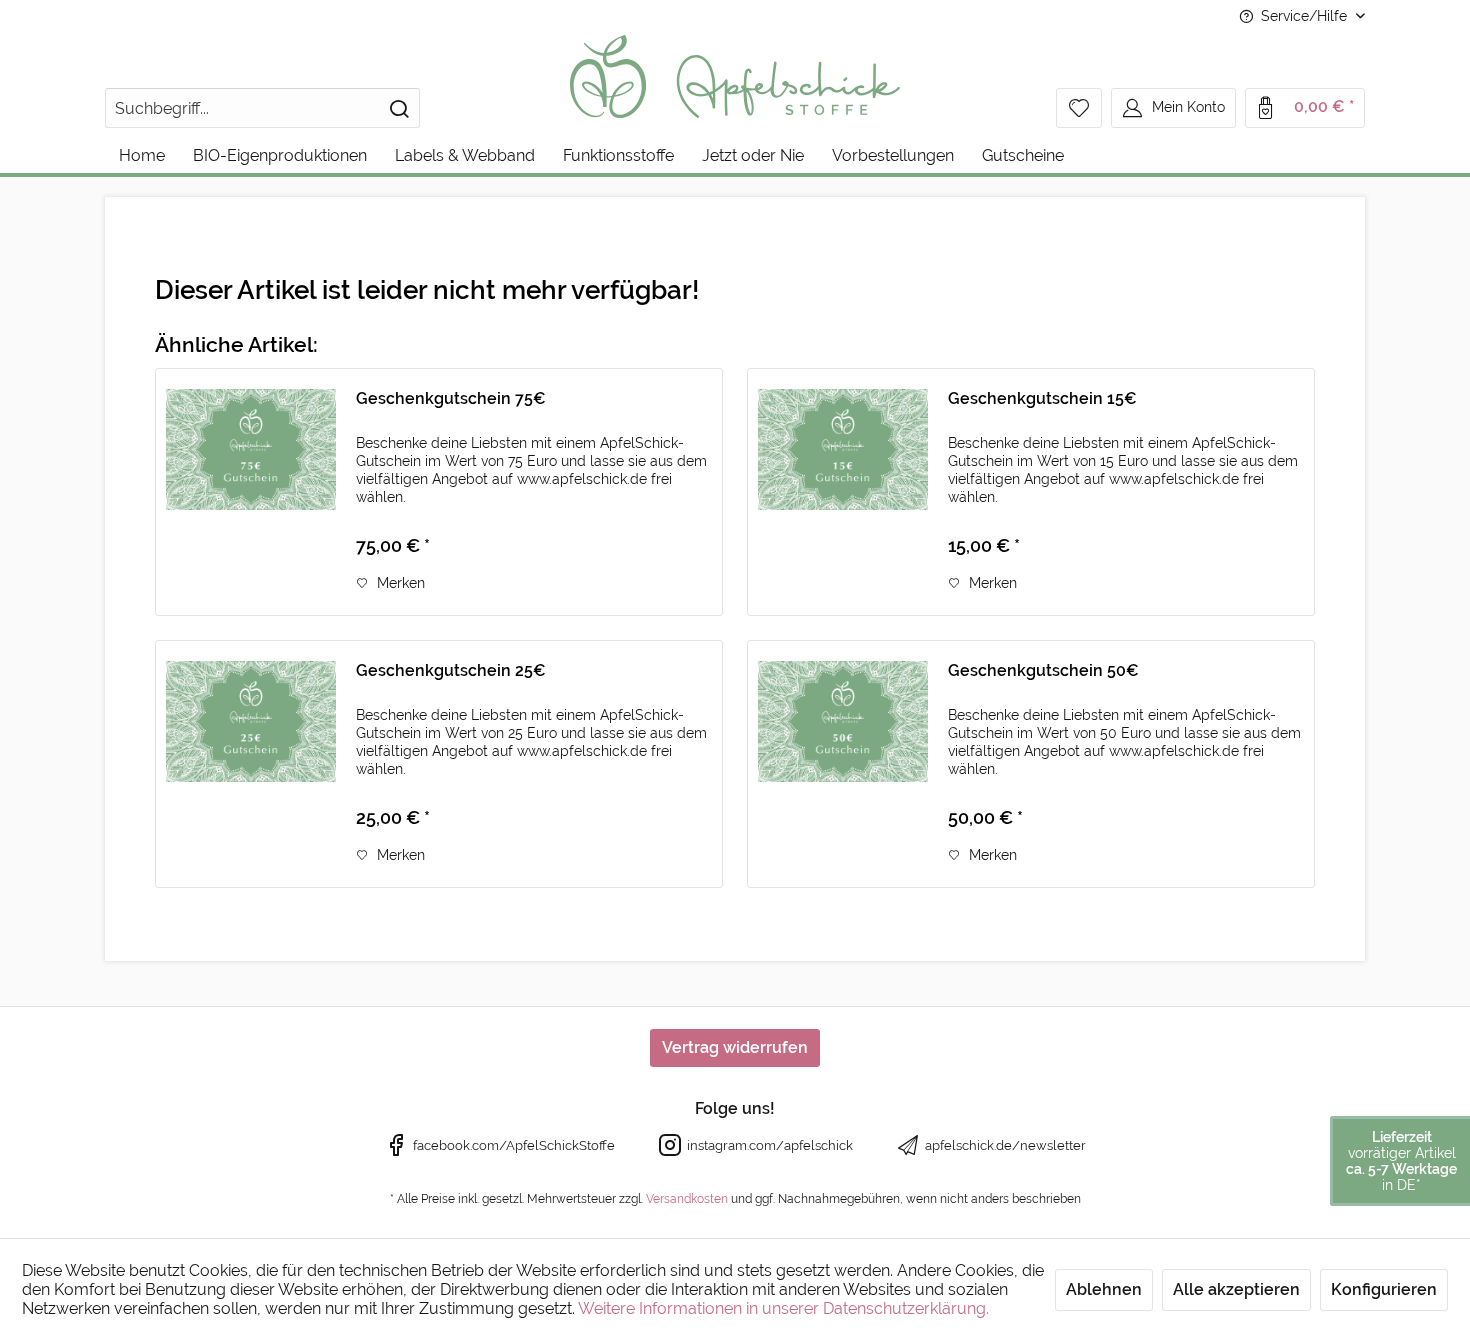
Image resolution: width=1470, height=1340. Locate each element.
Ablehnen (1104, 1289)
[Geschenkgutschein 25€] (251, 764)
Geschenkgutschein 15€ (1042, 398)
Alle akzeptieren (1236, 1289)
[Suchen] (399, 108)
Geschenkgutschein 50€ (1043, 670)
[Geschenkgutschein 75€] (251, 492)
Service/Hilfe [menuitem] (1304, 16)
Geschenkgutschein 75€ (451, 398)
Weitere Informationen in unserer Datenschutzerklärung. (783, 1308)
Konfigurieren (1384, 1289)
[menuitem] (262, 108)
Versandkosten (687, 1199)
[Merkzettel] (1079, 108)
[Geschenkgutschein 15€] (843, 492)
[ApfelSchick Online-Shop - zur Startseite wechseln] (735, 90)
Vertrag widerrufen (735, 1047)
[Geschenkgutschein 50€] (843, 764)
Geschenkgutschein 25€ (451, 670)
